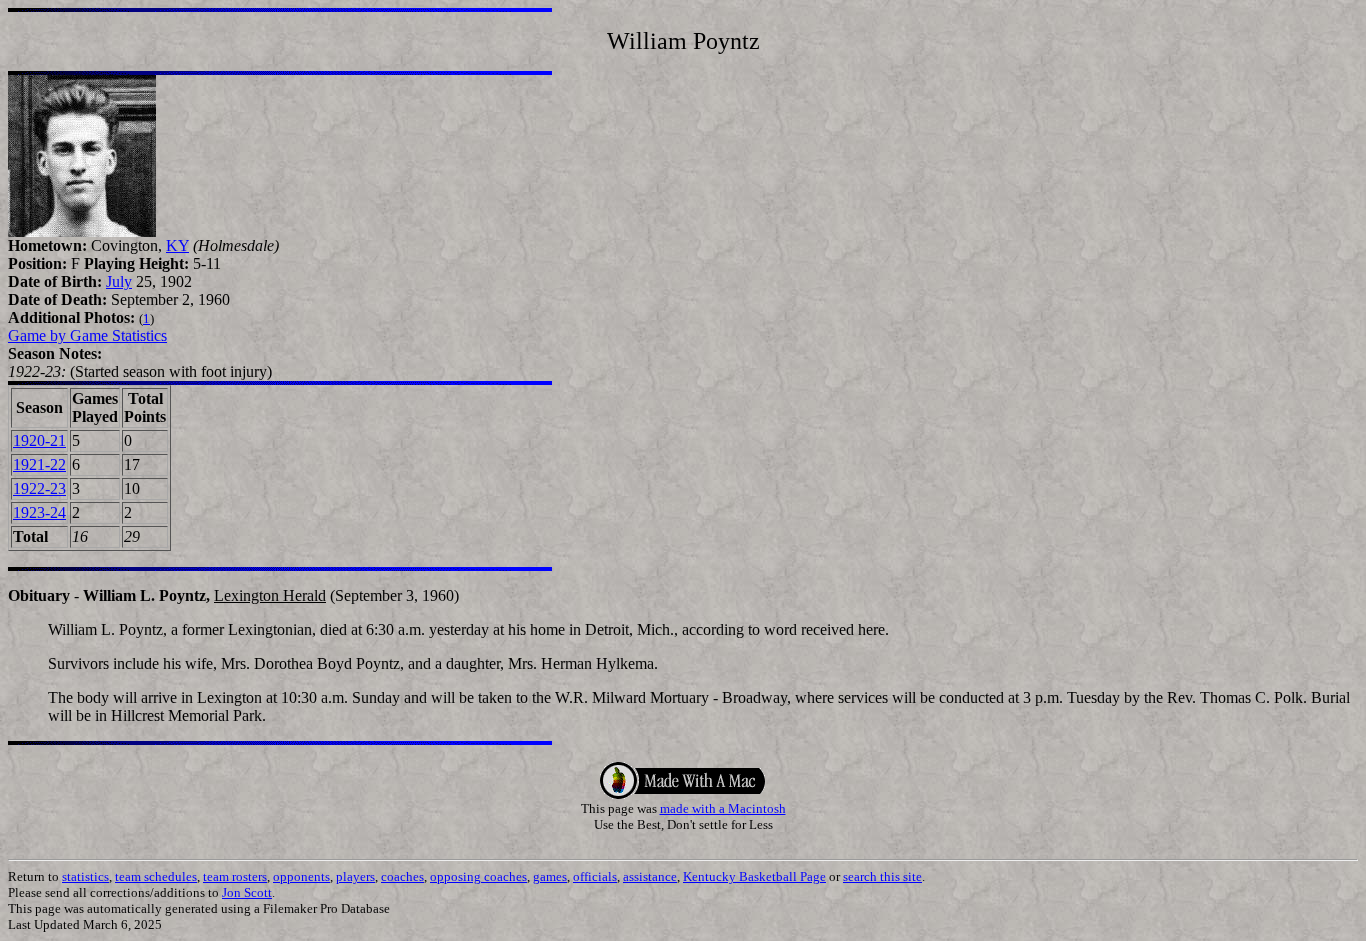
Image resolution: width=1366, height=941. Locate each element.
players (355, 876)
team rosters (235, 876)
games (550, 876)
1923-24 (39, 512)
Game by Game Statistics (87, 335)
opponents (301, 876)
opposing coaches (478, 876)
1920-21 (39, 440)
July (119, 281)
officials (595, 876)
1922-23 (39, 488)
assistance (650, 876)
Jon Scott (247, 892)
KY (177, 245)
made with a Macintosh (723, 808)
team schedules (156, 876)
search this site (882, 876)
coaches (402, 876)
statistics (85, 876)
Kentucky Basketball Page (754, 876)
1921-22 (39, 464)
